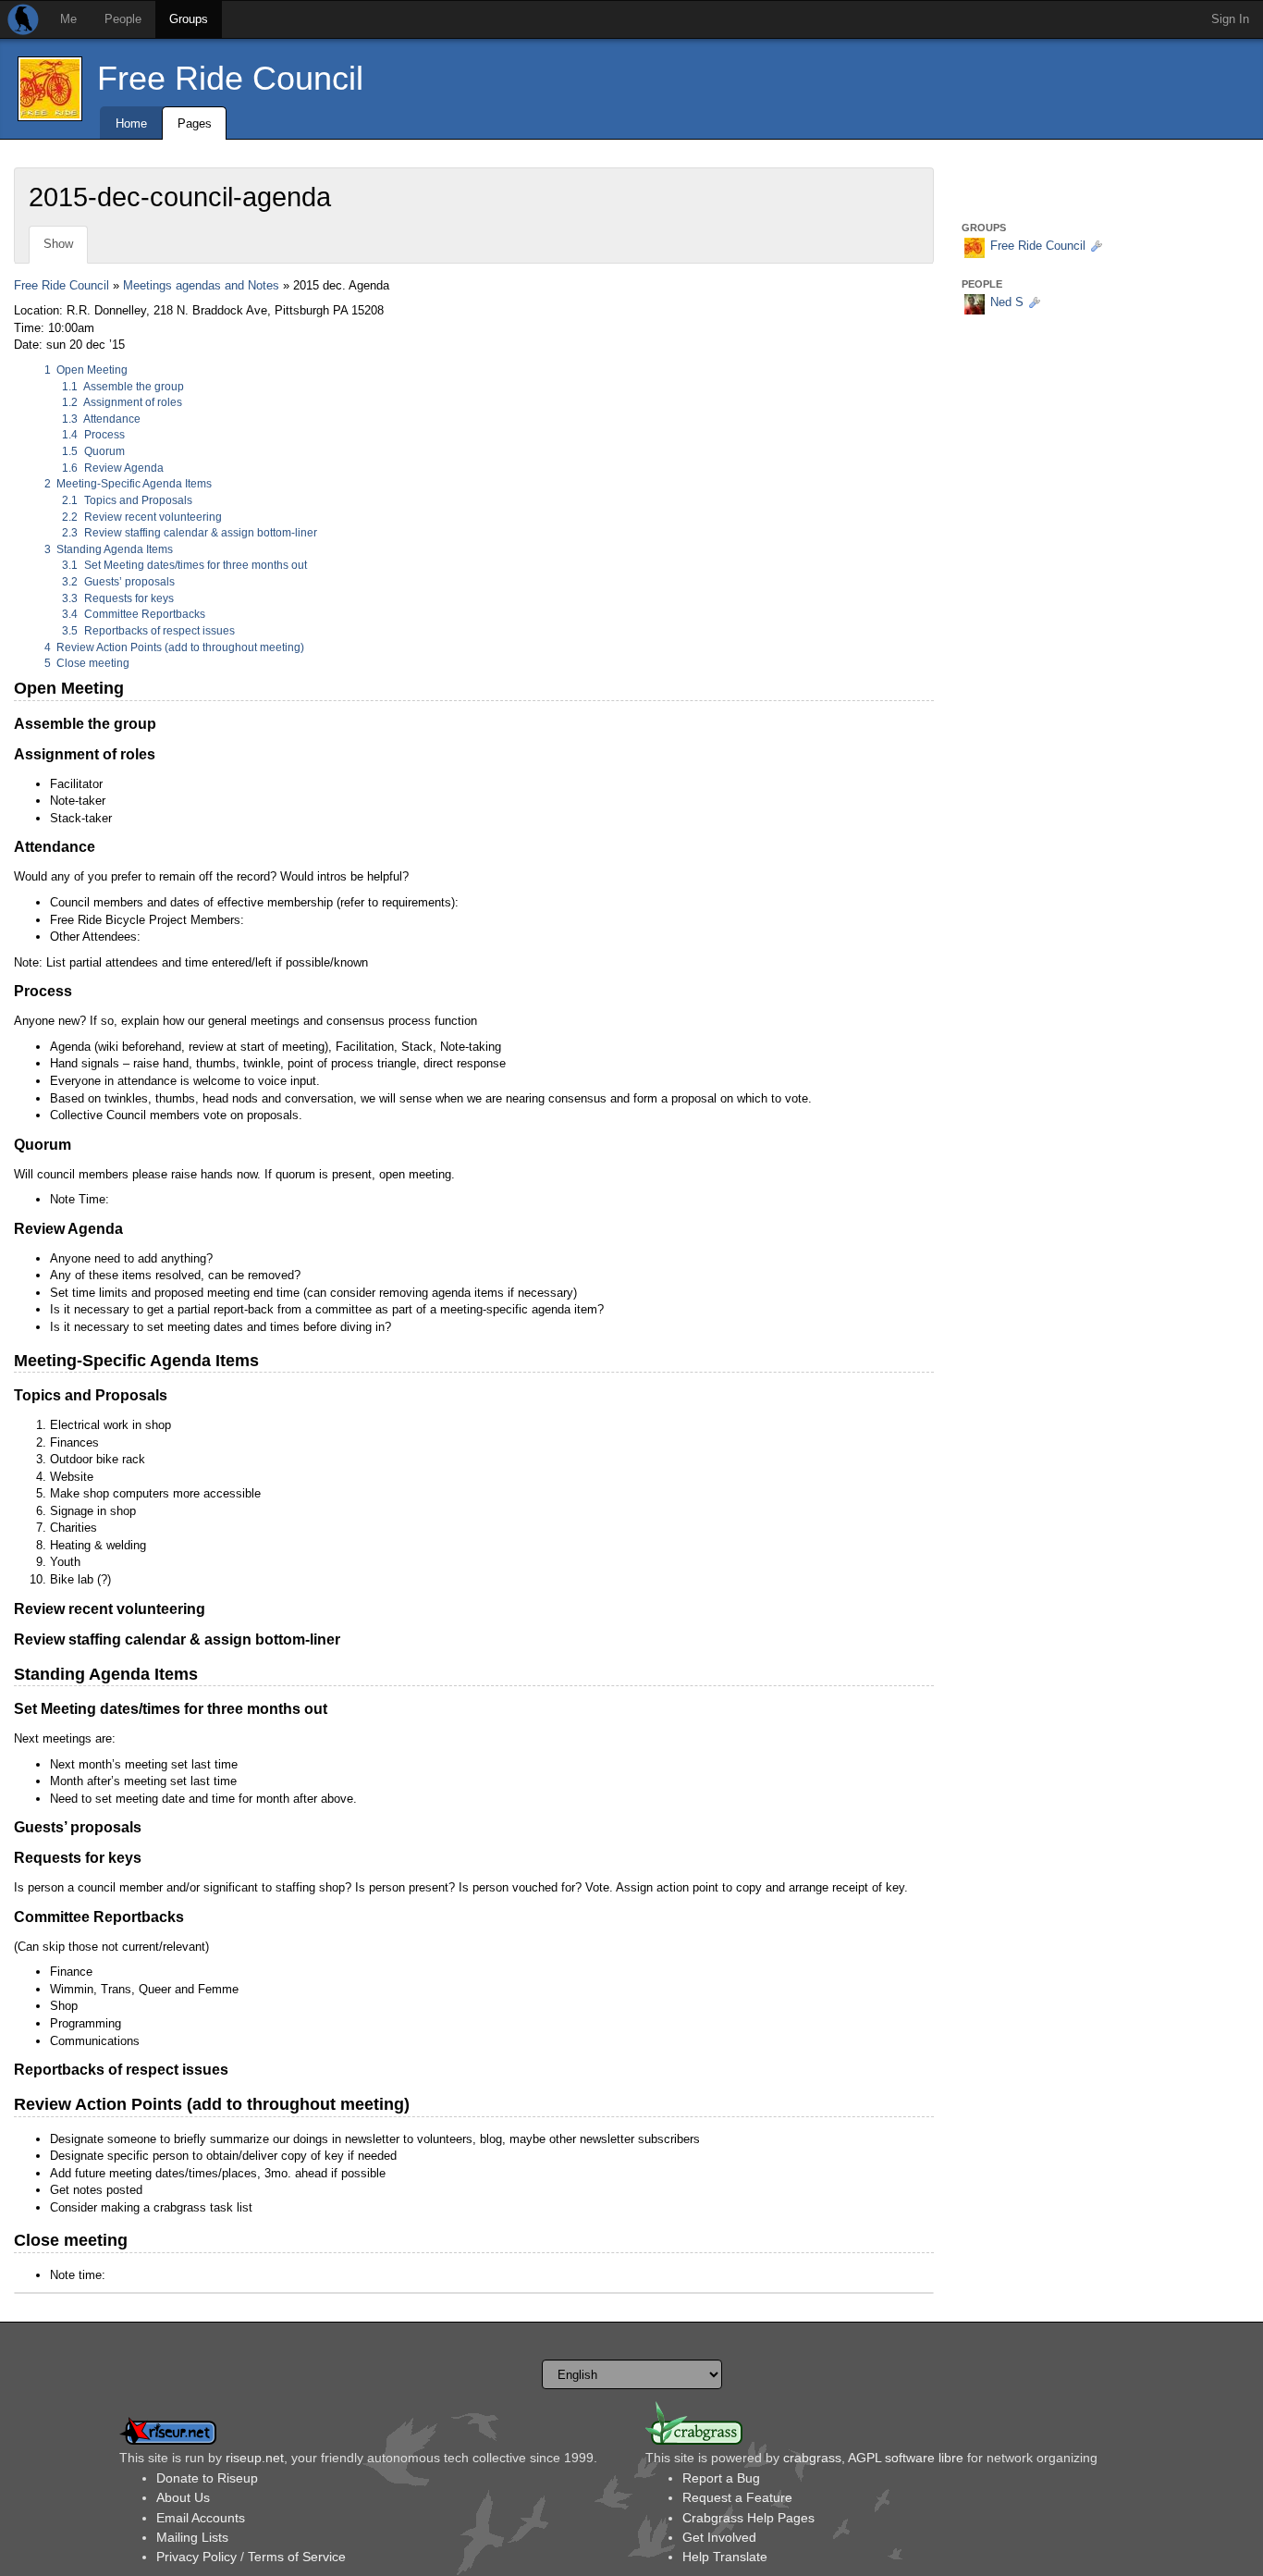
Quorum (93, 451)
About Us (183, 2497)
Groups (189, 19)
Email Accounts (201, 2518)
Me (68, 19)
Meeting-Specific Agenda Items (129, 484)
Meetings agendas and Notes (201, 285)
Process (93, 435)
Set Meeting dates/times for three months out (184, 565)
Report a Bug (721, 2478)
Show (58, 244)
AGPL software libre (906, 2458)
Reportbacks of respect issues (148, 631)
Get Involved (719, 2537)
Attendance (101, 419)
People (123, 19)
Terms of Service (297, 2557)
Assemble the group (123, 387)
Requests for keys (118, 598)
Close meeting (87, 663)
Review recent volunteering (142, 517)
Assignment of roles (122, 402)
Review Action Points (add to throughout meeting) (175, 647)
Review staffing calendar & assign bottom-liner (190, 533)
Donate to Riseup (207, 2478)
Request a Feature (737, 2497)
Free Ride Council (230, 78)
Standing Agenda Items (109, 549)
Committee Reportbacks (134, 614)
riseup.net (255, 2458)
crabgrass (812, 2458)
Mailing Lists (192, 2537)
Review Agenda (113, 468)
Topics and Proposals (127, 500)
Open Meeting (86, 370)
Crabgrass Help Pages (748, 2518)
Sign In (1230, 19)
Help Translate (725, 2557)
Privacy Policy (196, 2557)
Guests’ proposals (118, 582)
